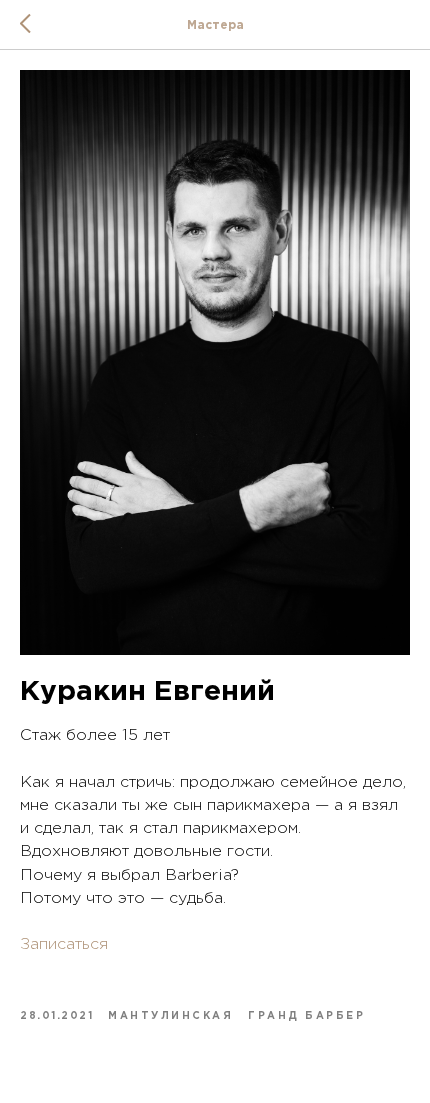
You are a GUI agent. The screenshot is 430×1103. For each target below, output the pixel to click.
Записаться (64, 944)
